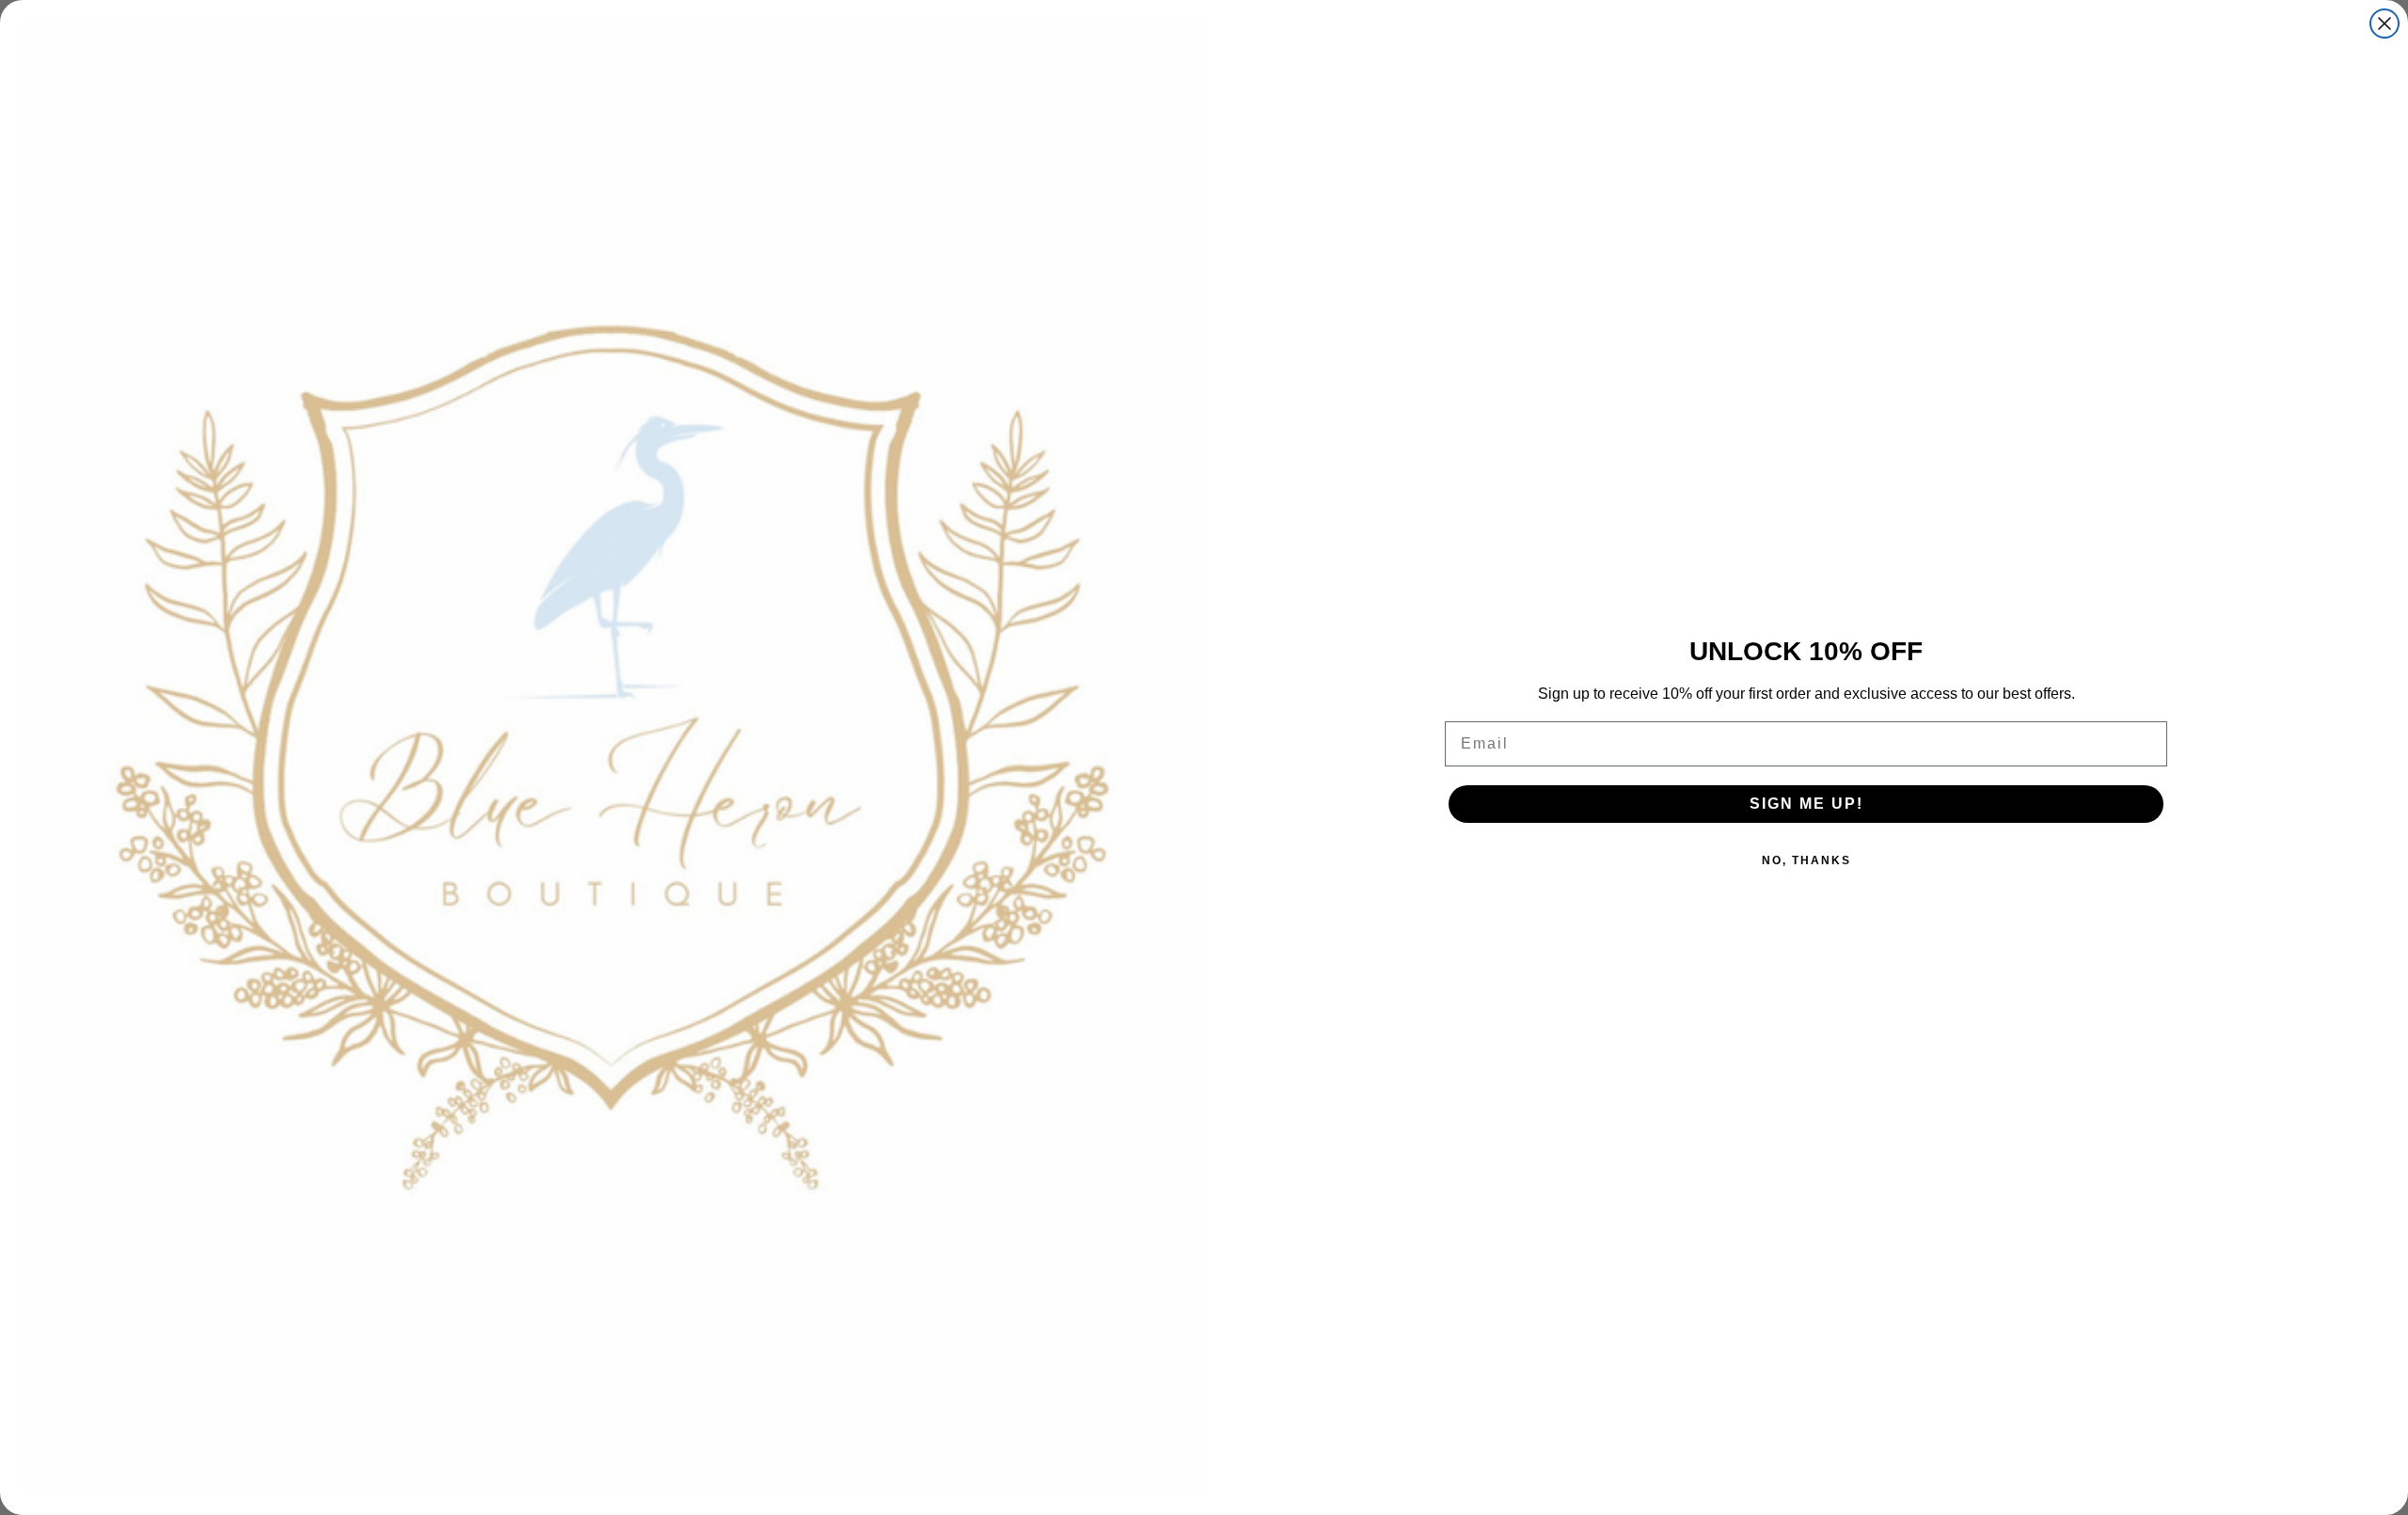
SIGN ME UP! (1806, 804)
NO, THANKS (1806, 860)
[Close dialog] (2384, 24)
